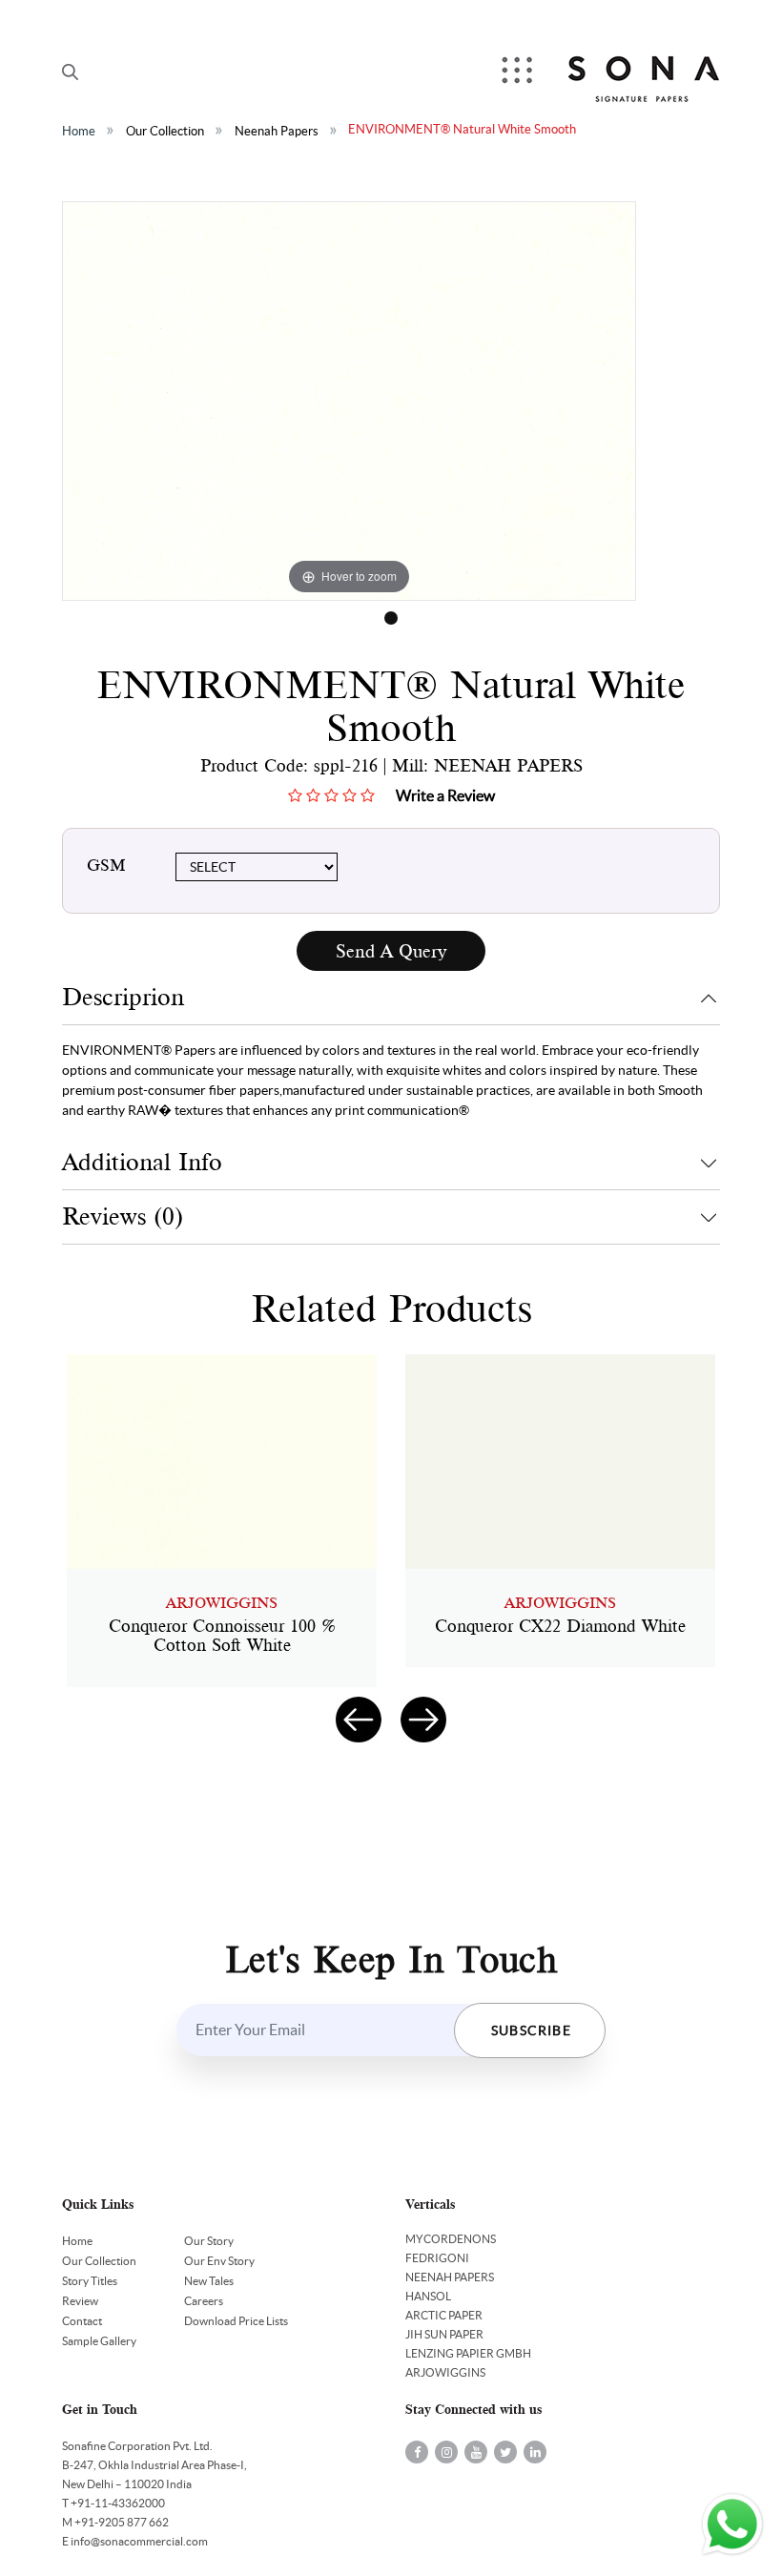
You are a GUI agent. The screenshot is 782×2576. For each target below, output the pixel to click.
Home (79, 131)
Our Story (209, 2241)
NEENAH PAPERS (450, 2277)
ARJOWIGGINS (445, 2372)
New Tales (209, 2281)
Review (80, 2301)
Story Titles (90, 2281)
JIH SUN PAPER (444, 2334)
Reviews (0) (123, 1216)
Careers (204, 2301)
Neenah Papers (277, 131)
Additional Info (142, 1162)
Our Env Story (219, 2261)
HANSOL (428, 2296)
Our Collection (165, 131)
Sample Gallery (99, 2341)
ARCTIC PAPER (444, 2315)
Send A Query (391, 951)
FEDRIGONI (437, 2258)
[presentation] (359, 1720)
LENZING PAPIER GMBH (468, 2353)
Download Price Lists (236, 2321)
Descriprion (123, 997)
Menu (519, 72)
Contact (82, 2321)
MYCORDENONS (451, 2239)
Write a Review (445, 795)
